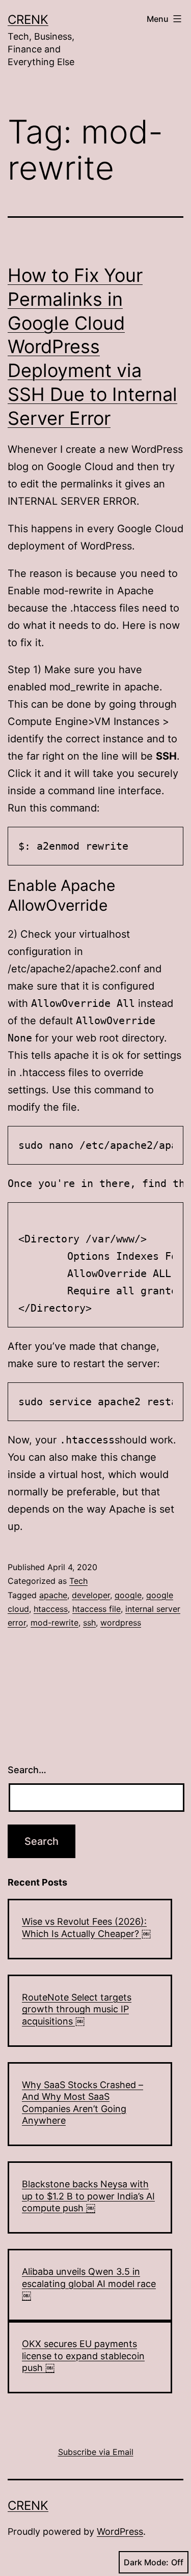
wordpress (121, 1623)
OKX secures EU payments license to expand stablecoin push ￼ (83, 2356)
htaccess (51, 1609)
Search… (27, 1770)
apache (53, 1595)
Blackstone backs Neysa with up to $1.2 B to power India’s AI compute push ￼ (88, 2196)
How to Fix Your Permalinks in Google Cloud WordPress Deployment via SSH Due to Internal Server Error (92, 347)
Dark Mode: (146, 2562)
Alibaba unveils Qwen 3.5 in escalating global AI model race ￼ (89, 2283)
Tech (78, 1581)
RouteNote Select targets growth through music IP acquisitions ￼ (77, 2009)
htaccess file (97, 1609)
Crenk (28, 20)
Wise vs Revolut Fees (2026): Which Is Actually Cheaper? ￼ (86, 1927)
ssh (89, 1623)
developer (91, 1595)
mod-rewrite (54, 1623)
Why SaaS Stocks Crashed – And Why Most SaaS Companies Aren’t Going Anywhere (83, 2103)
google (128, 1595)
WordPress (120, 2531)
